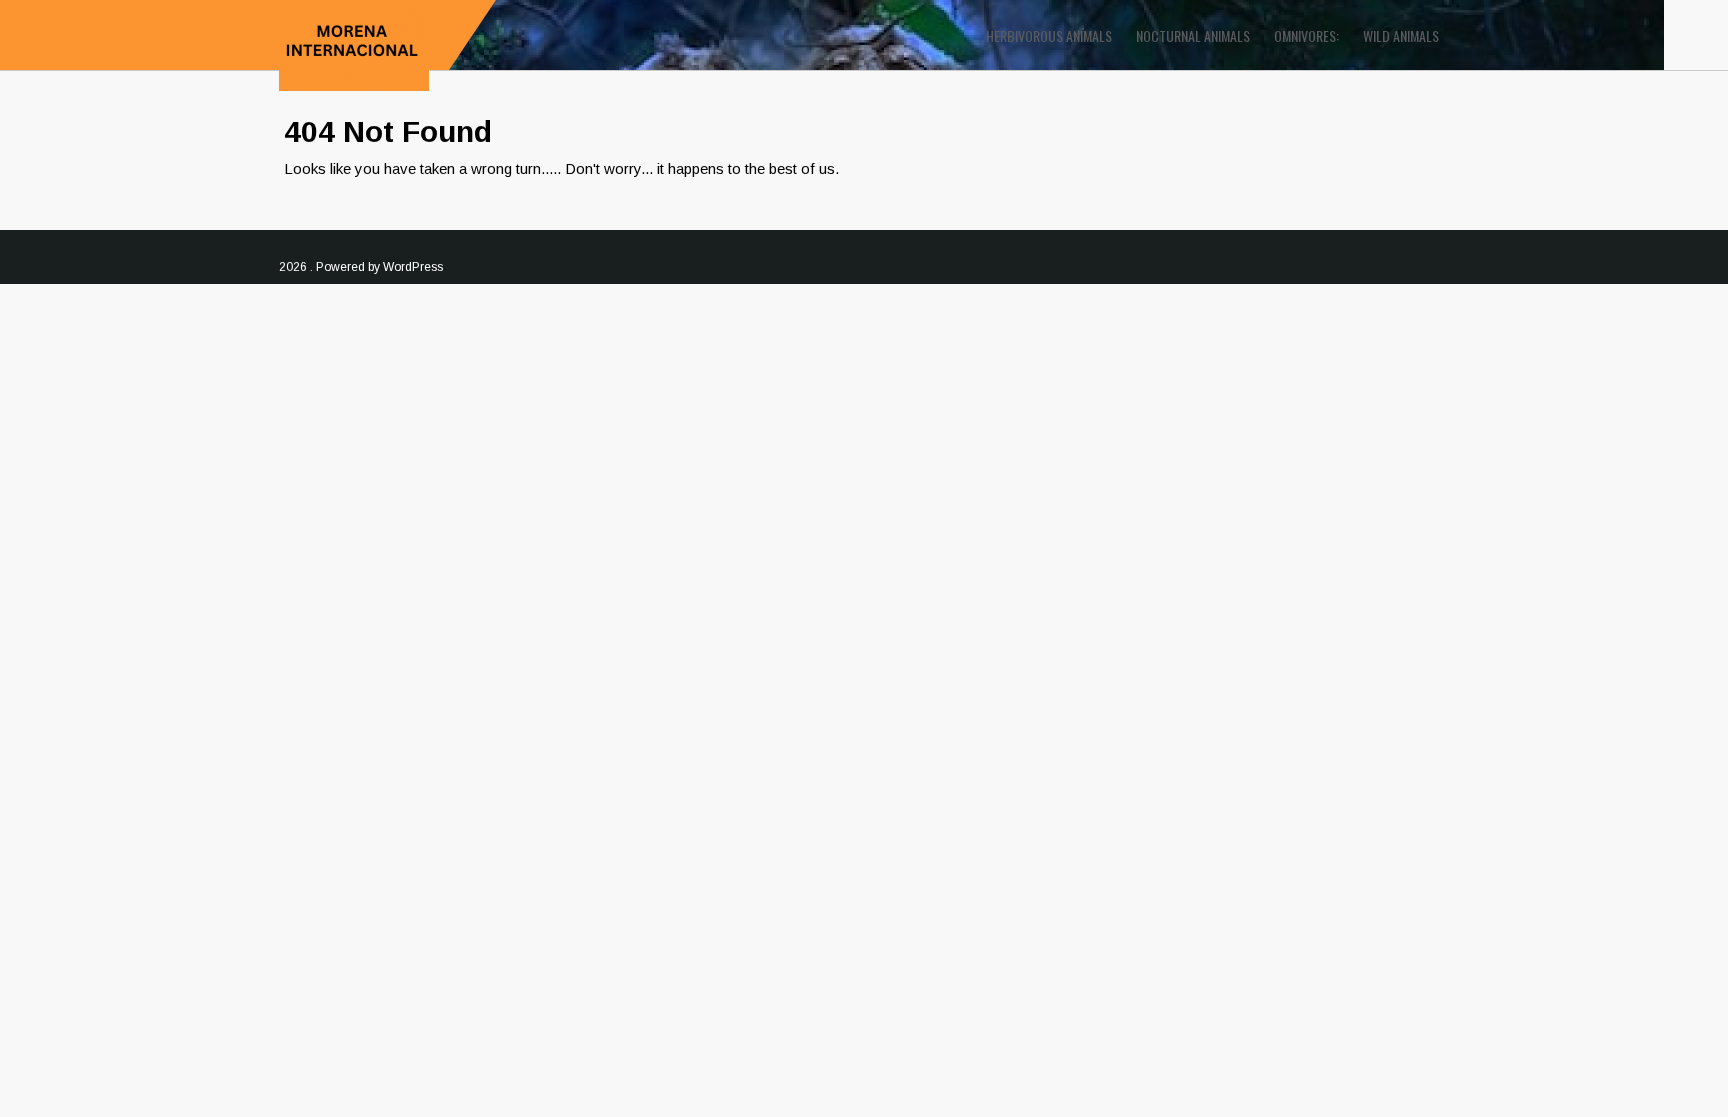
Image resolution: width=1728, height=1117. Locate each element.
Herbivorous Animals (1049, 35)
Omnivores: (1306, 35)
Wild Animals (1401, 35)
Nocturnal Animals (1193, 35)
